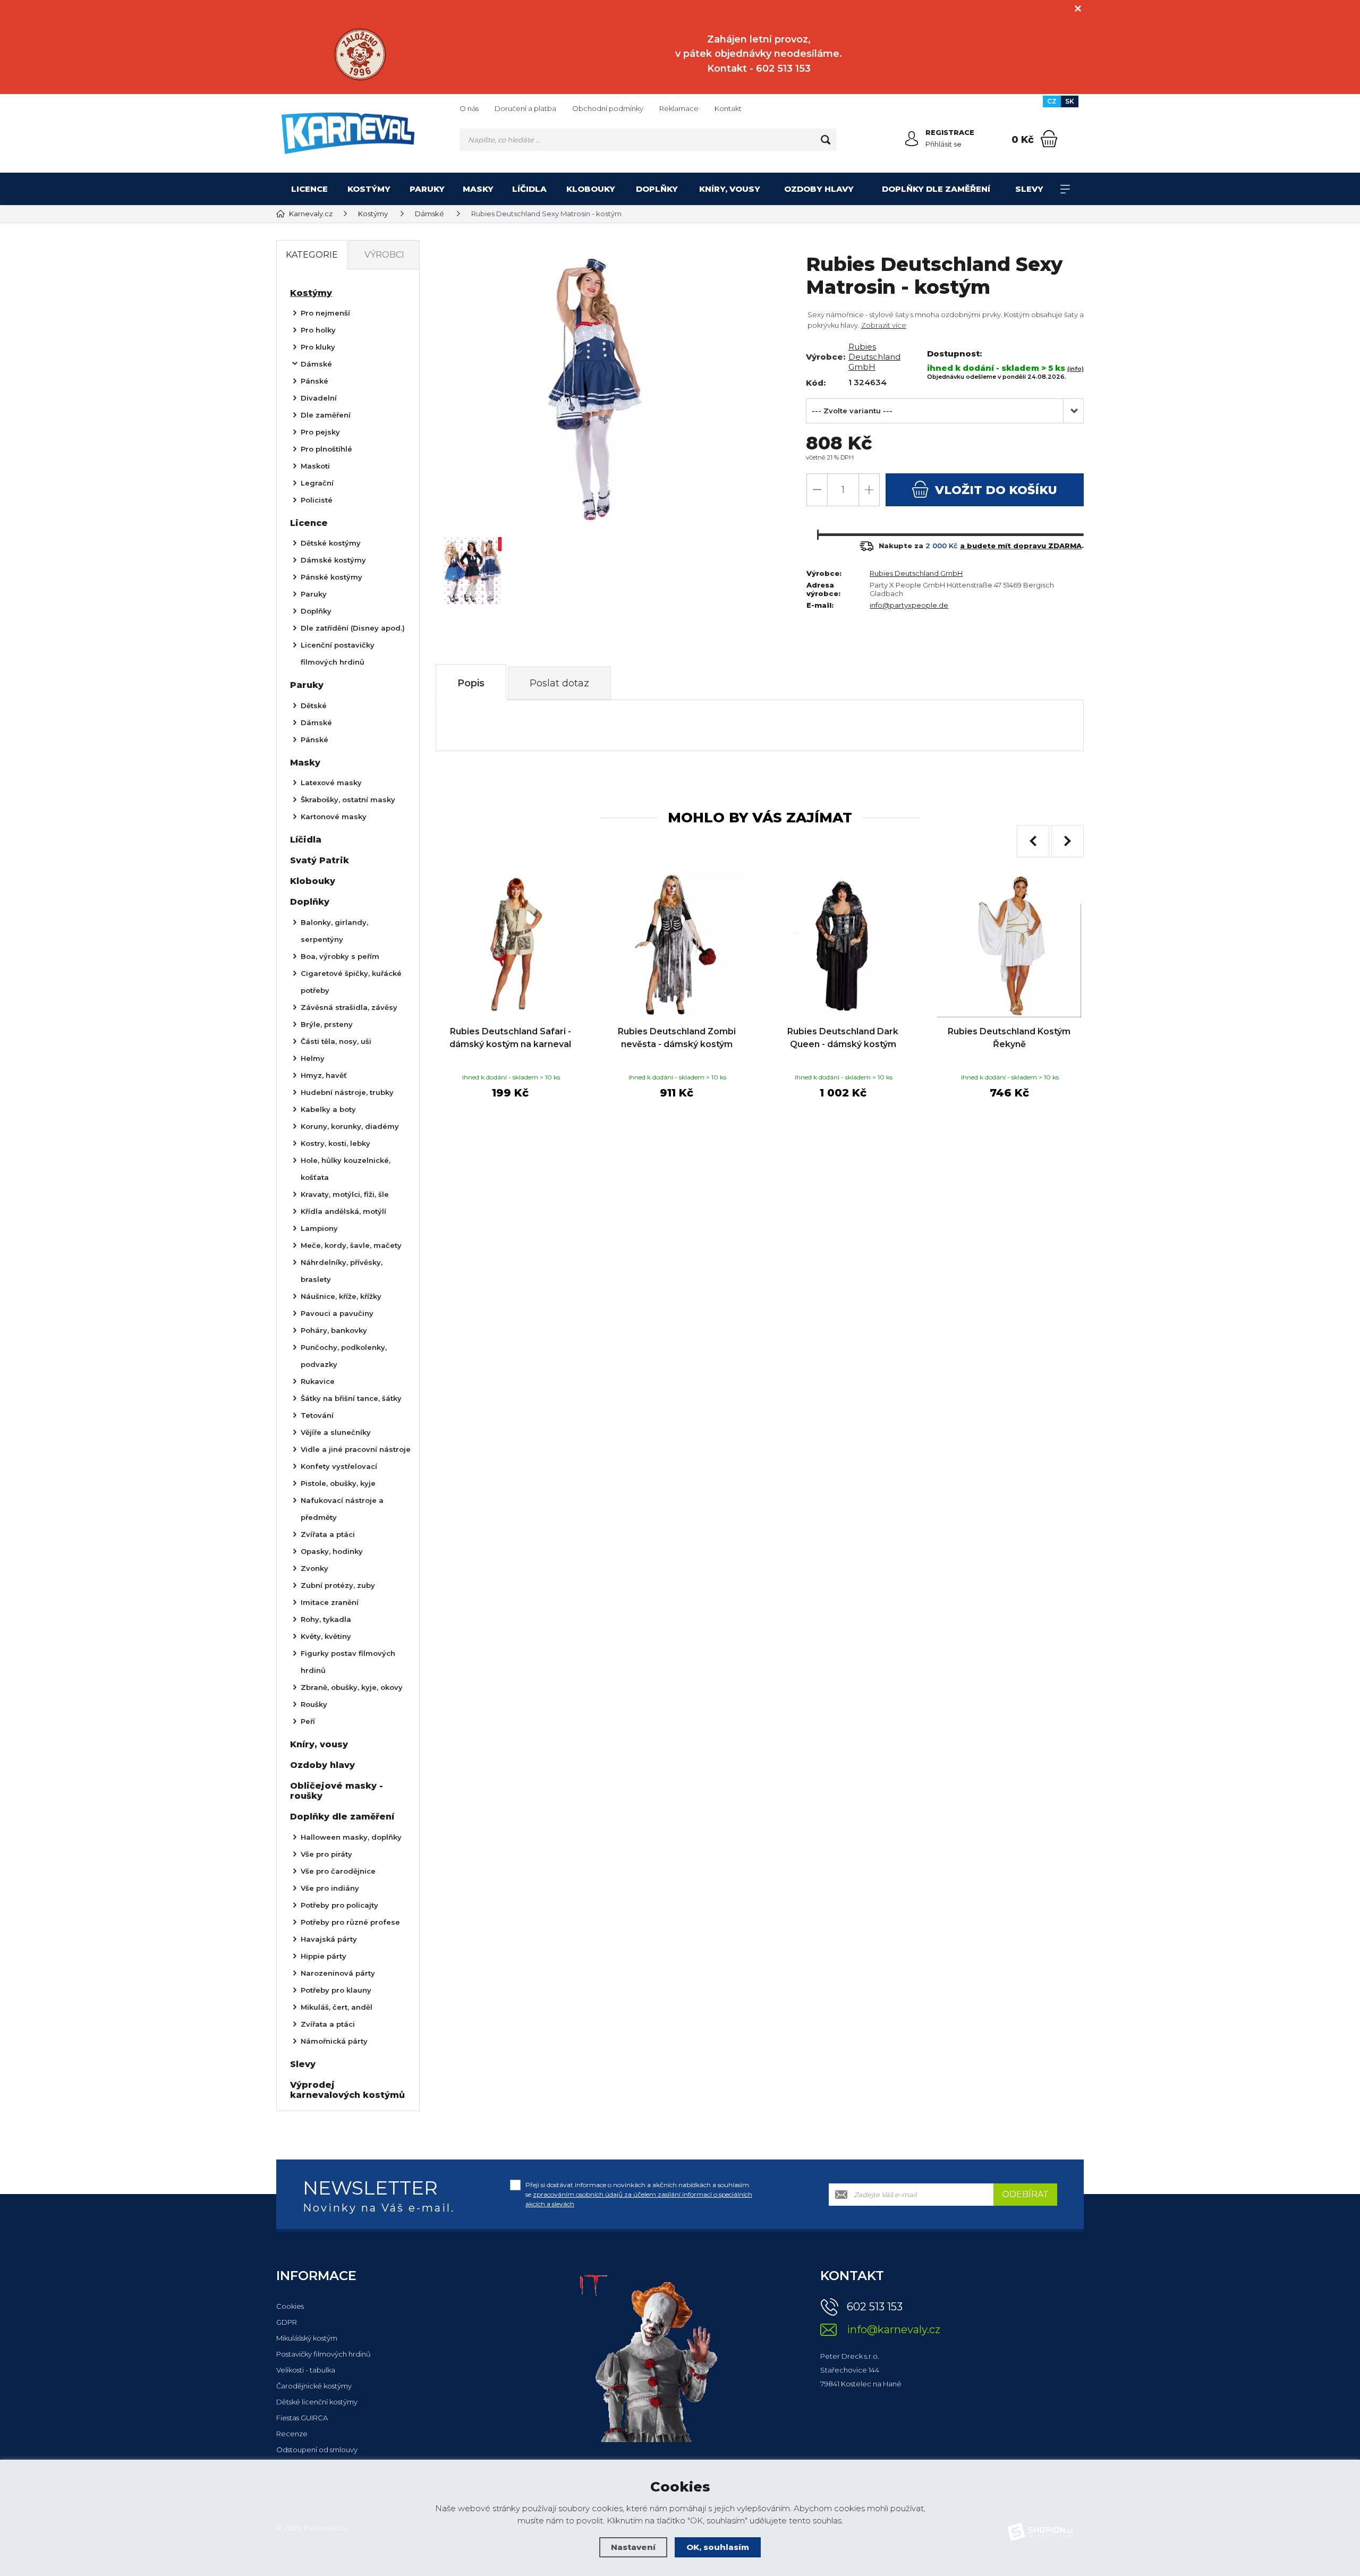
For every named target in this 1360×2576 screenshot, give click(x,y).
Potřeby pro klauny (336, 1990)
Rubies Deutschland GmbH (874, 357)
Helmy (313, 1058)
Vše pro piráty (326, 1854)
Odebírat (1025, 2194)
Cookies (290, 2306)
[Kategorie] (1065, 189)
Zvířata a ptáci (328, 1534)
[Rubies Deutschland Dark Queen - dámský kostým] (843, 945)
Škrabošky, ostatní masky (348, 800)
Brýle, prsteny (327, 1024)
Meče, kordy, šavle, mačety (351, 1245)
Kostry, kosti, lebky (335, 1143)
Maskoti (315, 466)
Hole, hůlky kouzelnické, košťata (346, 1169)
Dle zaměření (326, 415)
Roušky (314, 1704)
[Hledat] (826, 140)
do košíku (996, 490)
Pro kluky (318, 347)
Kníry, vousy (730, 189)
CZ (1052, 101)
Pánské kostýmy (331, 577)
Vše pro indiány (330, 1888)
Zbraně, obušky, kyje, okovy (352, 1687)
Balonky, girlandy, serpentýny (334, 931)
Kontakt (728, 108)
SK (1070, 101)
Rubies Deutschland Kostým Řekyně (1009, 1038)
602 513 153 (875, 2307)
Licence (309, 189)
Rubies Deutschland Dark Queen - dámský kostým (843, 1038)
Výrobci (384, 255)
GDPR (287, 2322)
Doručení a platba (525, 108)
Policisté (317, 500)
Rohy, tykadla (326, 1619)
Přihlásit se (943, 144)
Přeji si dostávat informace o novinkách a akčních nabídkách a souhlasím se (639, 2194)
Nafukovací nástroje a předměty (342, 1509)
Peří (308, 1721)
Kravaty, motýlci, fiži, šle (345, 1194)
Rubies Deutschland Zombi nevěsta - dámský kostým (677, 1038)
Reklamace (679, 108)
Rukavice (318, 1381)
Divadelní (319, 398)
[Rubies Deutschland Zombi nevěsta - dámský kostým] (677, 945)
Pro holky (318, 330)
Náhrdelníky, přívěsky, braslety (342, 1271)
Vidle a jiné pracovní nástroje (356, 1449)
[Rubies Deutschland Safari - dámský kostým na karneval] (510, 945)
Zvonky (314, 1568)
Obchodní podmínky (608, 108)
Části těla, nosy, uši (336, 1041)
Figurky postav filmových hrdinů (348, 1662)
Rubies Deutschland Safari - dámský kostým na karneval (510, 1038)
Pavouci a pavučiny (337, 1313)
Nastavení (633, 2547)
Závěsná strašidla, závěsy (349, 1007)
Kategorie (312, 255)
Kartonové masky (334, 817)
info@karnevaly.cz (894, 2330)
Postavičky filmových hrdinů (324, 2354)
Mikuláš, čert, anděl (337, 2007)
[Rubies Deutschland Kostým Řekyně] (1009, 945)
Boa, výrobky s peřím (340, 956)
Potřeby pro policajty (339, 1905)
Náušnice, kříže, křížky (341, 1296)
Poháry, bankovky (334, 1330)
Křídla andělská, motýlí (343, 1211)
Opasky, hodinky (332, 1551)
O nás (469, 108)
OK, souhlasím (718, 2547)
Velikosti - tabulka (306, 2370)
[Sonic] (360, 54)
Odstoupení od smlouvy (317, 2450)
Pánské (314, 381)
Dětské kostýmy (331, 543)
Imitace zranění (330, 1602)
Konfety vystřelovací (339, 1466)
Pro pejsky (320, 432)
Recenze (292, 2434)
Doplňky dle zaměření (936, 189)
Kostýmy (369, 189)
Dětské (314, 705)
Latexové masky (331, 783)
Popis (471, 683)
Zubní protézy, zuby (338, 1585)
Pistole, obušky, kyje (338, 1483)
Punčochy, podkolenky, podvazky (344, 1356)
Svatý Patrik (320, 860)
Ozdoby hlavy (819, 189)
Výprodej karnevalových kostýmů (347, 2090)
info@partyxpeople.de (909, 605)
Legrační (317, 483)
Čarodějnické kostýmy (314, 2386)
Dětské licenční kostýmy (317, 2402)
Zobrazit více (884, 325)
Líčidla (529, 189)
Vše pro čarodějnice (338, 1871)
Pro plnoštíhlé (326, 449)
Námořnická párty (334, 2041)
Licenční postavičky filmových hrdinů (338, 653)
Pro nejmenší (325, 313)
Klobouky (591, 189)
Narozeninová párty (338, 1973)
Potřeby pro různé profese (350, 1922)
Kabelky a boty (328, 1109)
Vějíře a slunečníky (336, 1432)
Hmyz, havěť (324, 1075)
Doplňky (657, 189)
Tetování (317, 1415)
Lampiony (319, 1228)
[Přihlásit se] (912, 139)
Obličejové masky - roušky (337, 1791)
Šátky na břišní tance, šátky (351, 1398)
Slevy (1029, 189)
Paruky (427, 189)
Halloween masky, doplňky (351, 1837)
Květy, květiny (326, 1636)
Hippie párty (324, 1956)
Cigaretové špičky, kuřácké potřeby (351, 982)
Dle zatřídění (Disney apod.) (353, 628)
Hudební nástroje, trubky (347, 1092)
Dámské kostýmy (333, 560)
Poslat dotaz (559, 683)
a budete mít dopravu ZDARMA (1021, 546)
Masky (478, 189)
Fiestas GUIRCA (302, 2418)
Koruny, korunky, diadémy (350, 1126)
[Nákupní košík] (1049, 139)
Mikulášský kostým (307, 2338)
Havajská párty (329, 1939)
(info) (1076, 369)
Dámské (316, 364)
